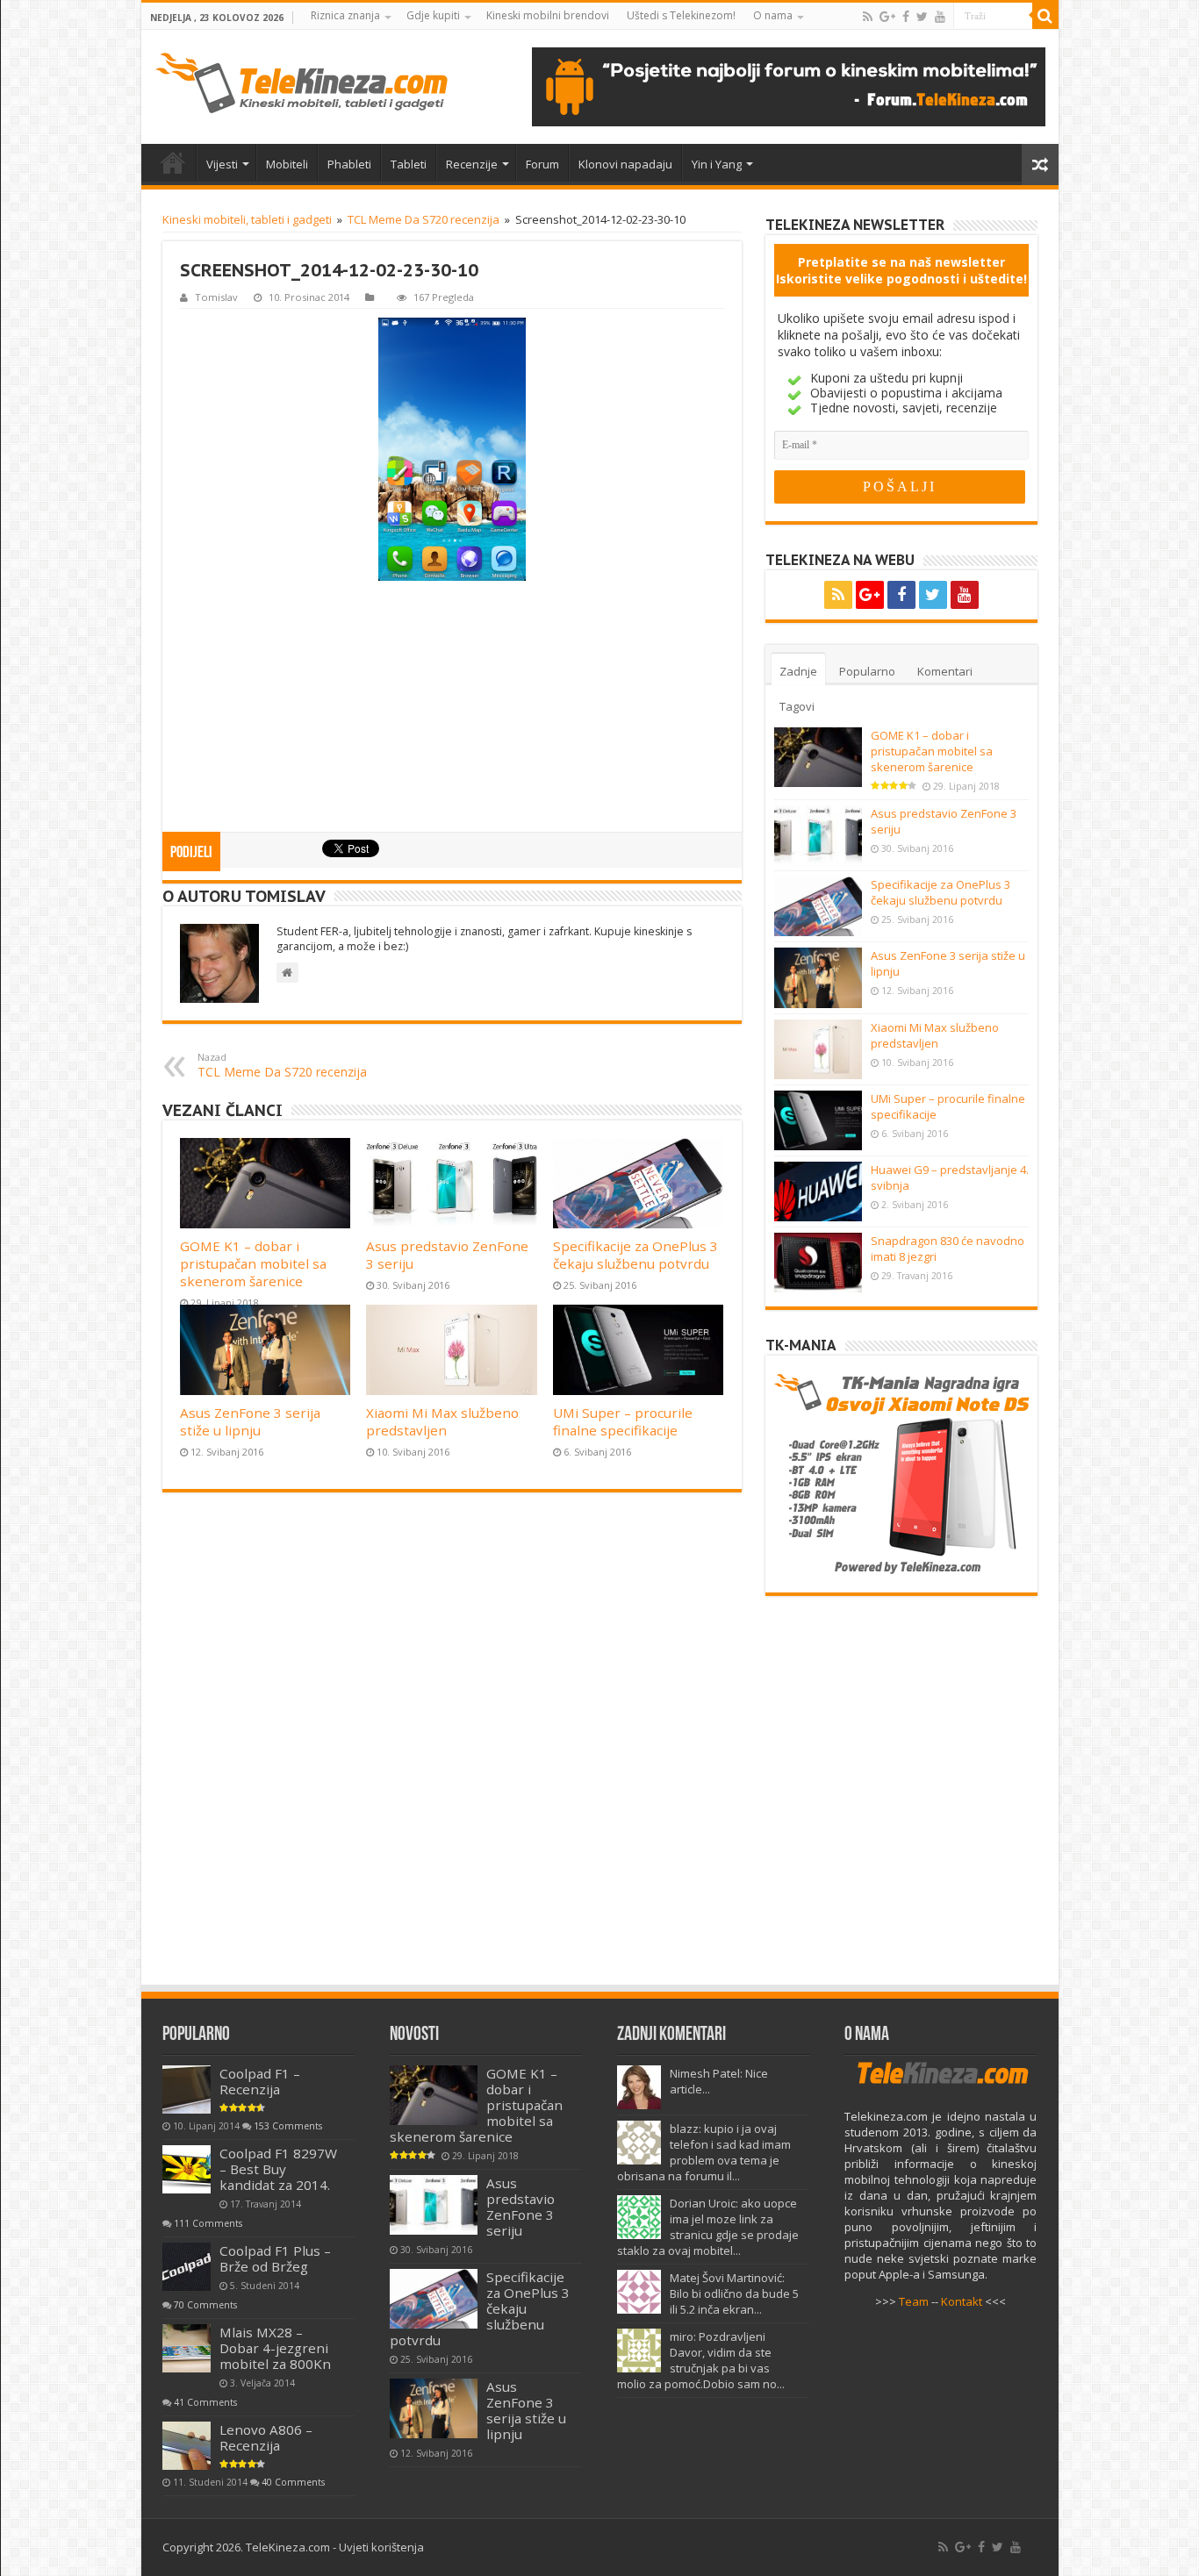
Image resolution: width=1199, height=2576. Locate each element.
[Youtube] (940, 17)
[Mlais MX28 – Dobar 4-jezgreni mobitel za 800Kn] (187, 2348)
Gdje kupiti (433, 15)
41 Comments (205, 2402)
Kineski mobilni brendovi (548, 15)
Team (914, 2301)
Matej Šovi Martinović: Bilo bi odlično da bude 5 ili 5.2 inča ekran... (734, 2293)
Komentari (945, 671)
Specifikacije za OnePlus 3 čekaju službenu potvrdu (635, 1255)
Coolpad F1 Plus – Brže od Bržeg (275, 2258)
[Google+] (887, 17)
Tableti (409, 164)
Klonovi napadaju (625, 164)
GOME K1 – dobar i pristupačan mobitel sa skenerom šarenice (253, 1263)
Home (173, 162)
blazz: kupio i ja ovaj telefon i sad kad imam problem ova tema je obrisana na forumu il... (704, 2152)
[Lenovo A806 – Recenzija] (187, 2446)
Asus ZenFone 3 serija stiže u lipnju (250, 1421)
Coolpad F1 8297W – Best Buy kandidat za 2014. (278, 2169)
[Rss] (868, 17)
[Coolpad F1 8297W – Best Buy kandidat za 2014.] (187, 2169)
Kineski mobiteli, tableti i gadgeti (247, 219)
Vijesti (222, 164)
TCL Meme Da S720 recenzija (424, 219)
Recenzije (472, 164)
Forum (542, 164)
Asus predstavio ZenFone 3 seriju (521, 2207)
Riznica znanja (345, 15)
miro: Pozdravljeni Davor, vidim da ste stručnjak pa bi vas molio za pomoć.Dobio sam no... (701, 2360)
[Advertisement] (452, 708)
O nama (773, 15)
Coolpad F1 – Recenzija (260, 2081)
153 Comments (288, 2126)
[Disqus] (452, 1747)
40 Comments (293, 2482)
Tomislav (216, 297)
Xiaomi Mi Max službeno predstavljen (442, 1421)
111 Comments (208, 2223)
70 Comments (205, 2305)
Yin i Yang (717, 164)
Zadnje (798, 671)
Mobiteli (287, 164)
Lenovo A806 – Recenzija (266, 2437)
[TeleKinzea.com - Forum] (789, 87)
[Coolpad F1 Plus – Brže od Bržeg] (187, 2267)
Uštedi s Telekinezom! (681, 15)
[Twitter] (922, 17)
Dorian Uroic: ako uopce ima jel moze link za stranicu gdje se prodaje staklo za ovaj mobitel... (708, 2227)
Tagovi (797, 706)
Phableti (349, 164)
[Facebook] (906, 17)
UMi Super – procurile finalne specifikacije (623, 1421)
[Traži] (1045, 16)
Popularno (867, 671)
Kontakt (962, 2301)
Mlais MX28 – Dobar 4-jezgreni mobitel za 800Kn (275, 2348)
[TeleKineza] (302, 83)
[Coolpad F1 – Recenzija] (187, 2089)
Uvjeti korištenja (381, 2547)
